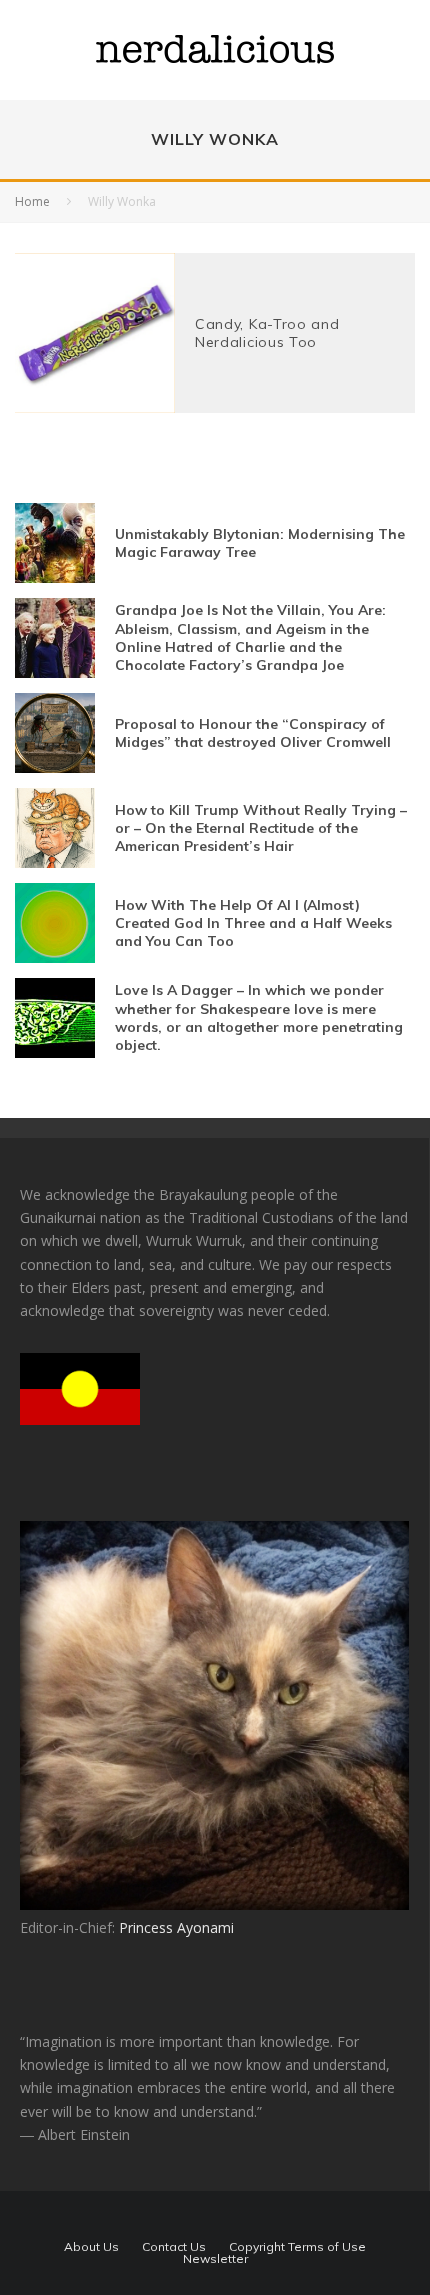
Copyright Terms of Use (297, 2247)
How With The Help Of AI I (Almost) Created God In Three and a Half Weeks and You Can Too (253, 923)
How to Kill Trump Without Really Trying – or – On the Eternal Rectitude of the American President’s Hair (261, 828)
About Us (91, 2247)
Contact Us (174, 2247)
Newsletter (215, 2259)
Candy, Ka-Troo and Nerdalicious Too (267, 333)
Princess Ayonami (176, 1927)
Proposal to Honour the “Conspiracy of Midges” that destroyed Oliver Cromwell (253, 733)
